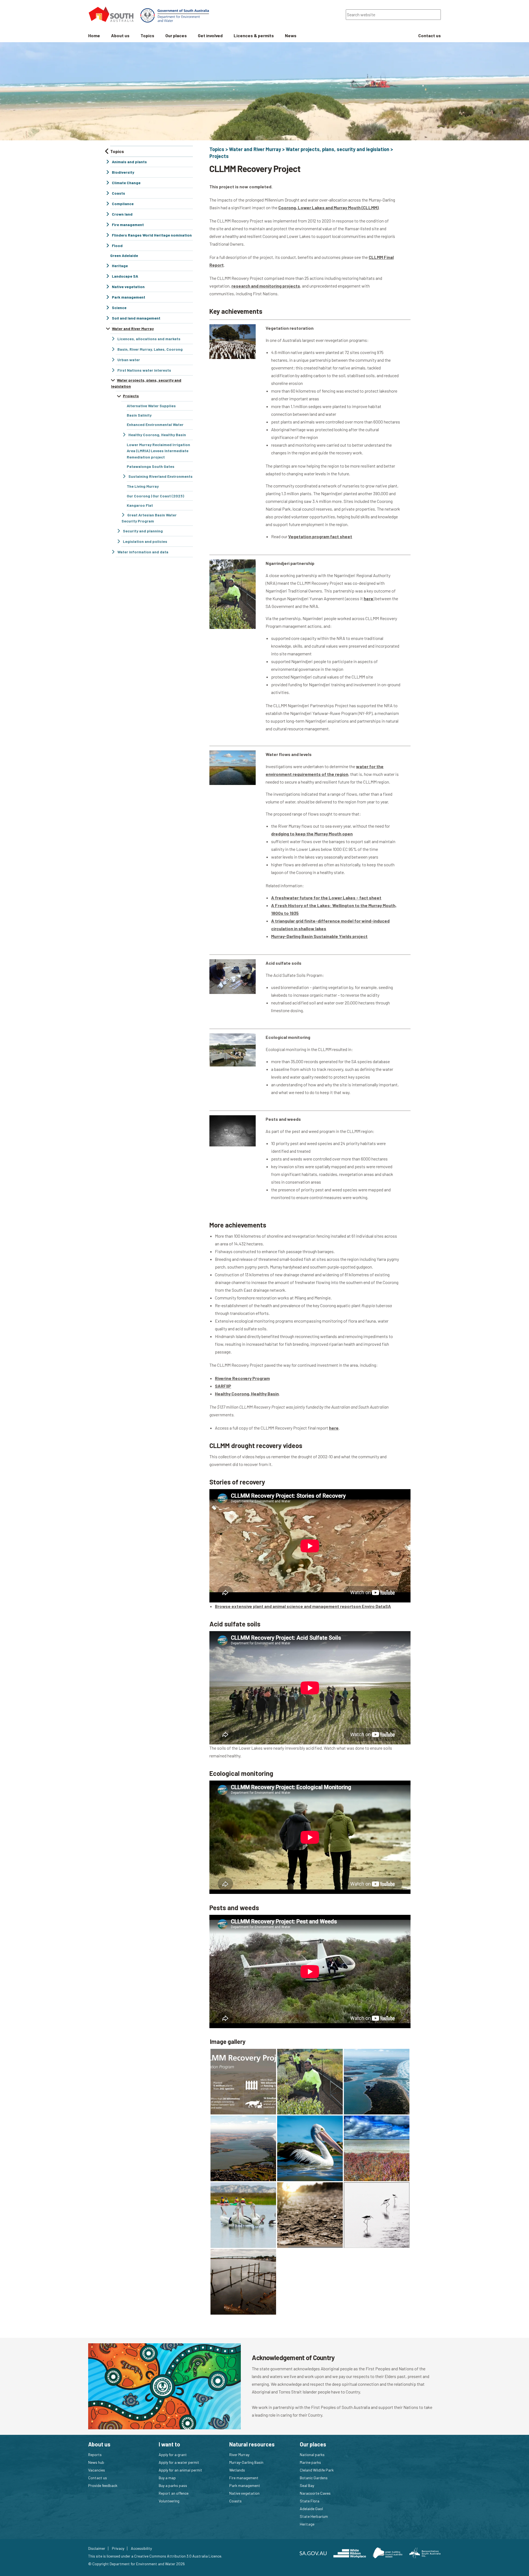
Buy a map (167, 2478)
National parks (312, 2455)
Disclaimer (97, 2548)
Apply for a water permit (179, 2462)
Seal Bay (307, 2485)
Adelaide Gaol (311, 2509)
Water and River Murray (255, 149)
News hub (96, 2462)
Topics (217, 149)
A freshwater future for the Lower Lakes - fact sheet (326, 898)
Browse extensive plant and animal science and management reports (285, 1606)
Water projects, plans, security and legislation (338, 149)
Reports (95, 2455)
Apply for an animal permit (180, 2470)
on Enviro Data (370, 1606)
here (369, 598)
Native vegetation (244, 2493)
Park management (245, 2485)
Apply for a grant (173, 2455)
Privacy (118, 2548)
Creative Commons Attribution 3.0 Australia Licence (178, 2556)
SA (388, 1606)
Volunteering (169, 2501)
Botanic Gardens (314, 2478)
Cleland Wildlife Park (317, 2470)
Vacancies (97, 2470)
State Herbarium (314, 2516)
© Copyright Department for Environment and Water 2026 (137, 2564)
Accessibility (141, 2548)
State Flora (310, 2501)
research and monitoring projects (266, 286)
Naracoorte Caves (315, 2493)
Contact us (98, 2478)
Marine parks (310, 2462)
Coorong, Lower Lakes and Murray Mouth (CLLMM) (328, 207)
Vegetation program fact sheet (320, 536)
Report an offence (174, 2493)
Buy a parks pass (173, 2485)
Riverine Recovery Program (242, 1378)
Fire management (244, 2478)
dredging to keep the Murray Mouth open (312, 834)
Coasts (235, 2501)
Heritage (307, 2524)
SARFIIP (223, 1386)
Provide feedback (103, 2485)
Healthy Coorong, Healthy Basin (247, 1394)
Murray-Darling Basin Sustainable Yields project (319, 936)
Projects (219, 156)
